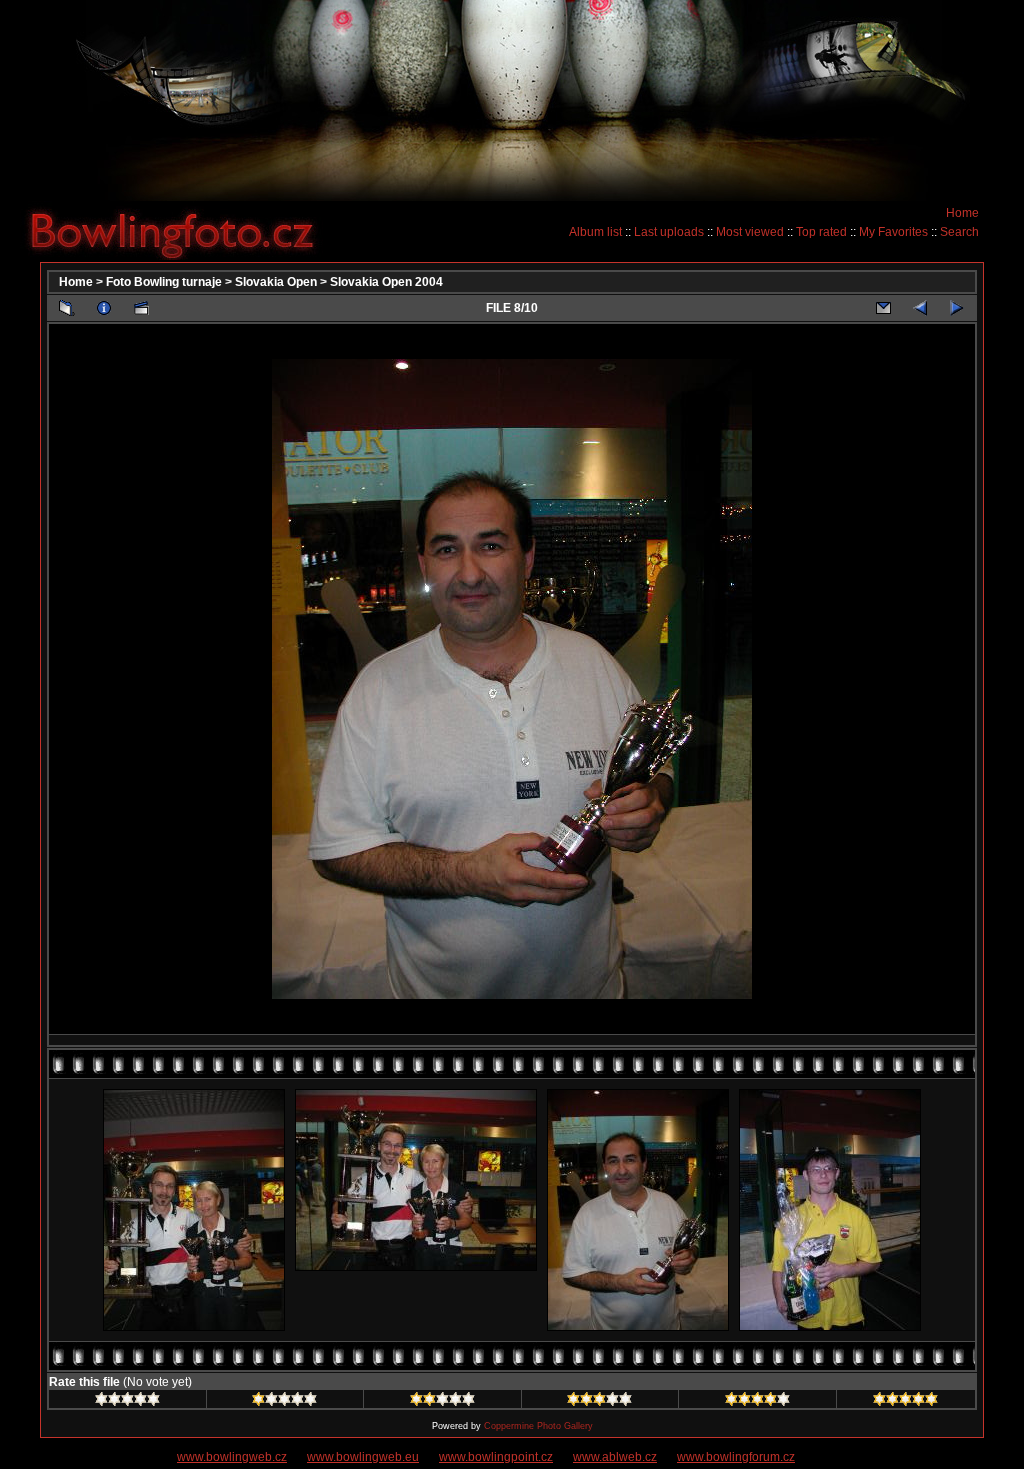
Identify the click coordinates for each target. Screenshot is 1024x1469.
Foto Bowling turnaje (164, 282)
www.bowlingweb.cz (232, 1457)
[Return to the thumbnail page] (67, 308)
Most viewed (750, 232)
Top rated (821, 232)
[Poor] (284, 1402)
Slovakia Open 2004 (386, 282)
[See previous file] (920, 308)
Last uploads (669, 232)
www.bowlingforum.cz (736, 1457)
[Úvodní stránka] (180, 231)
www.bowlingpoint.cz (496, 1457)
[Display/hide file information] (104, 308)
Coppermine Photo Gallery (538, 1426)
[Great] (905, 1402)
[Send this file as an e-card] (883, 308)
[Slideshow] (141, 308)
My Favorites (893, 232)
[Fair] (442, 1402)
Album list (595, 232)
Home (962, 213)
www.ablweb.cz (615, 1457)
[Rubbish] (127, 1402)
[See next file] (957, 308)
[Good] (599, 1402)
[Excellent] (757, 1402)
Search (959, 232)
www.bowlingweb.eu (363, 1457)
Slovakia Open (276, 282)
